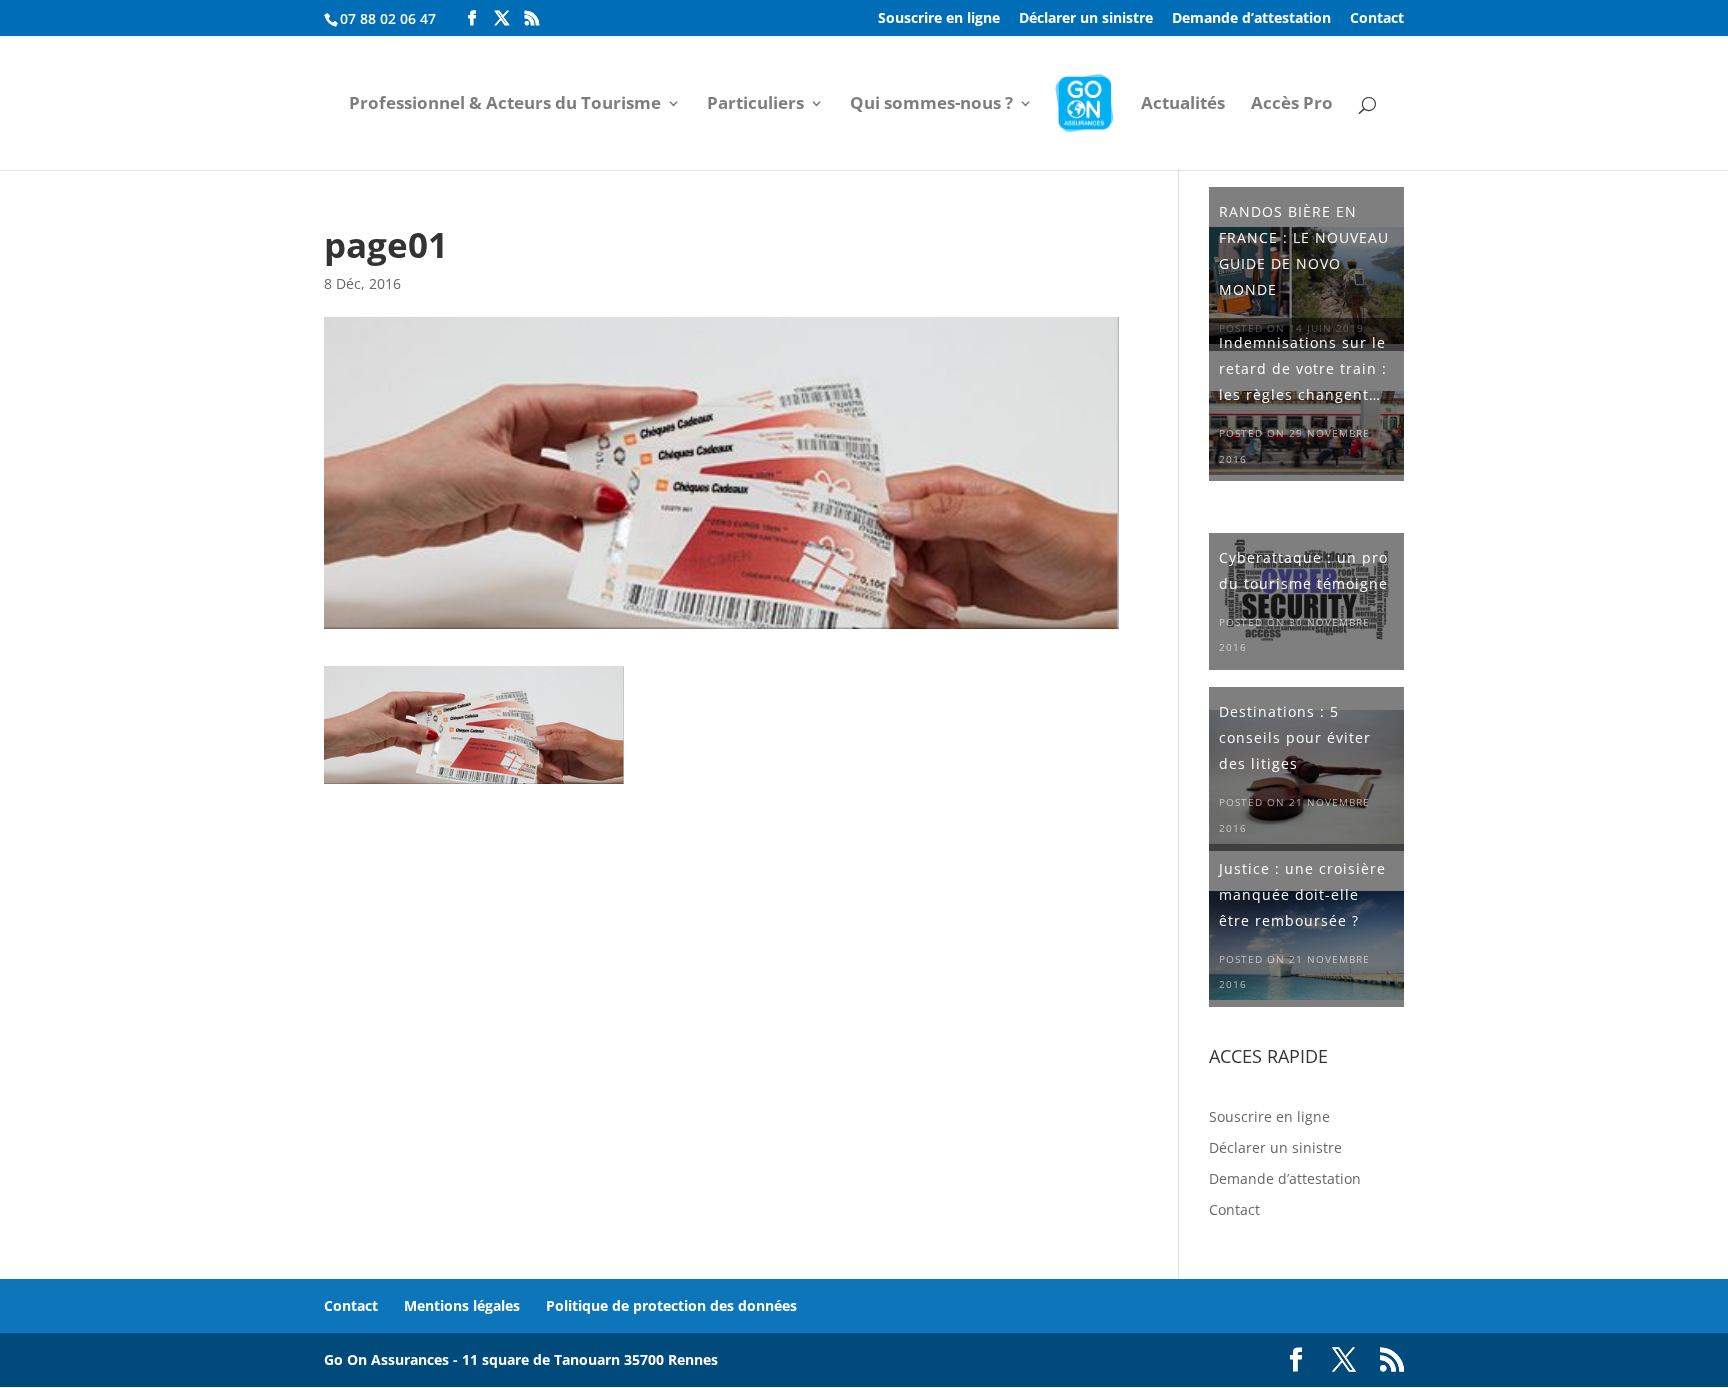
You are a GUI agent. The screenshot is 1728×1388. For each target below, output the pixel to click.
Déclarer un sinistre (1086, 19)
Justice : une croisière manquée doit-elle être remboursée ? (1302, 894)
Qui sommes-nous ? (931, 105)
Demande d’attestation (1251, 19)
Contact (1377, 19)
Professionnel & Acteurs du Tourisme (505, 105)
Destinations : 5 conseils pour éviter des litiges (1295, 737)
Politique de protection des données (671, 1305)
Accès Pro (1292, 105)
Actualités (1183, 105)
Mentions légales (462, 1305)
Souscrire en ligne (939, 19)
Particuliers (755, 105)
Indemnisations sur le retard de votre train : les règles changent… (1303, 368)
